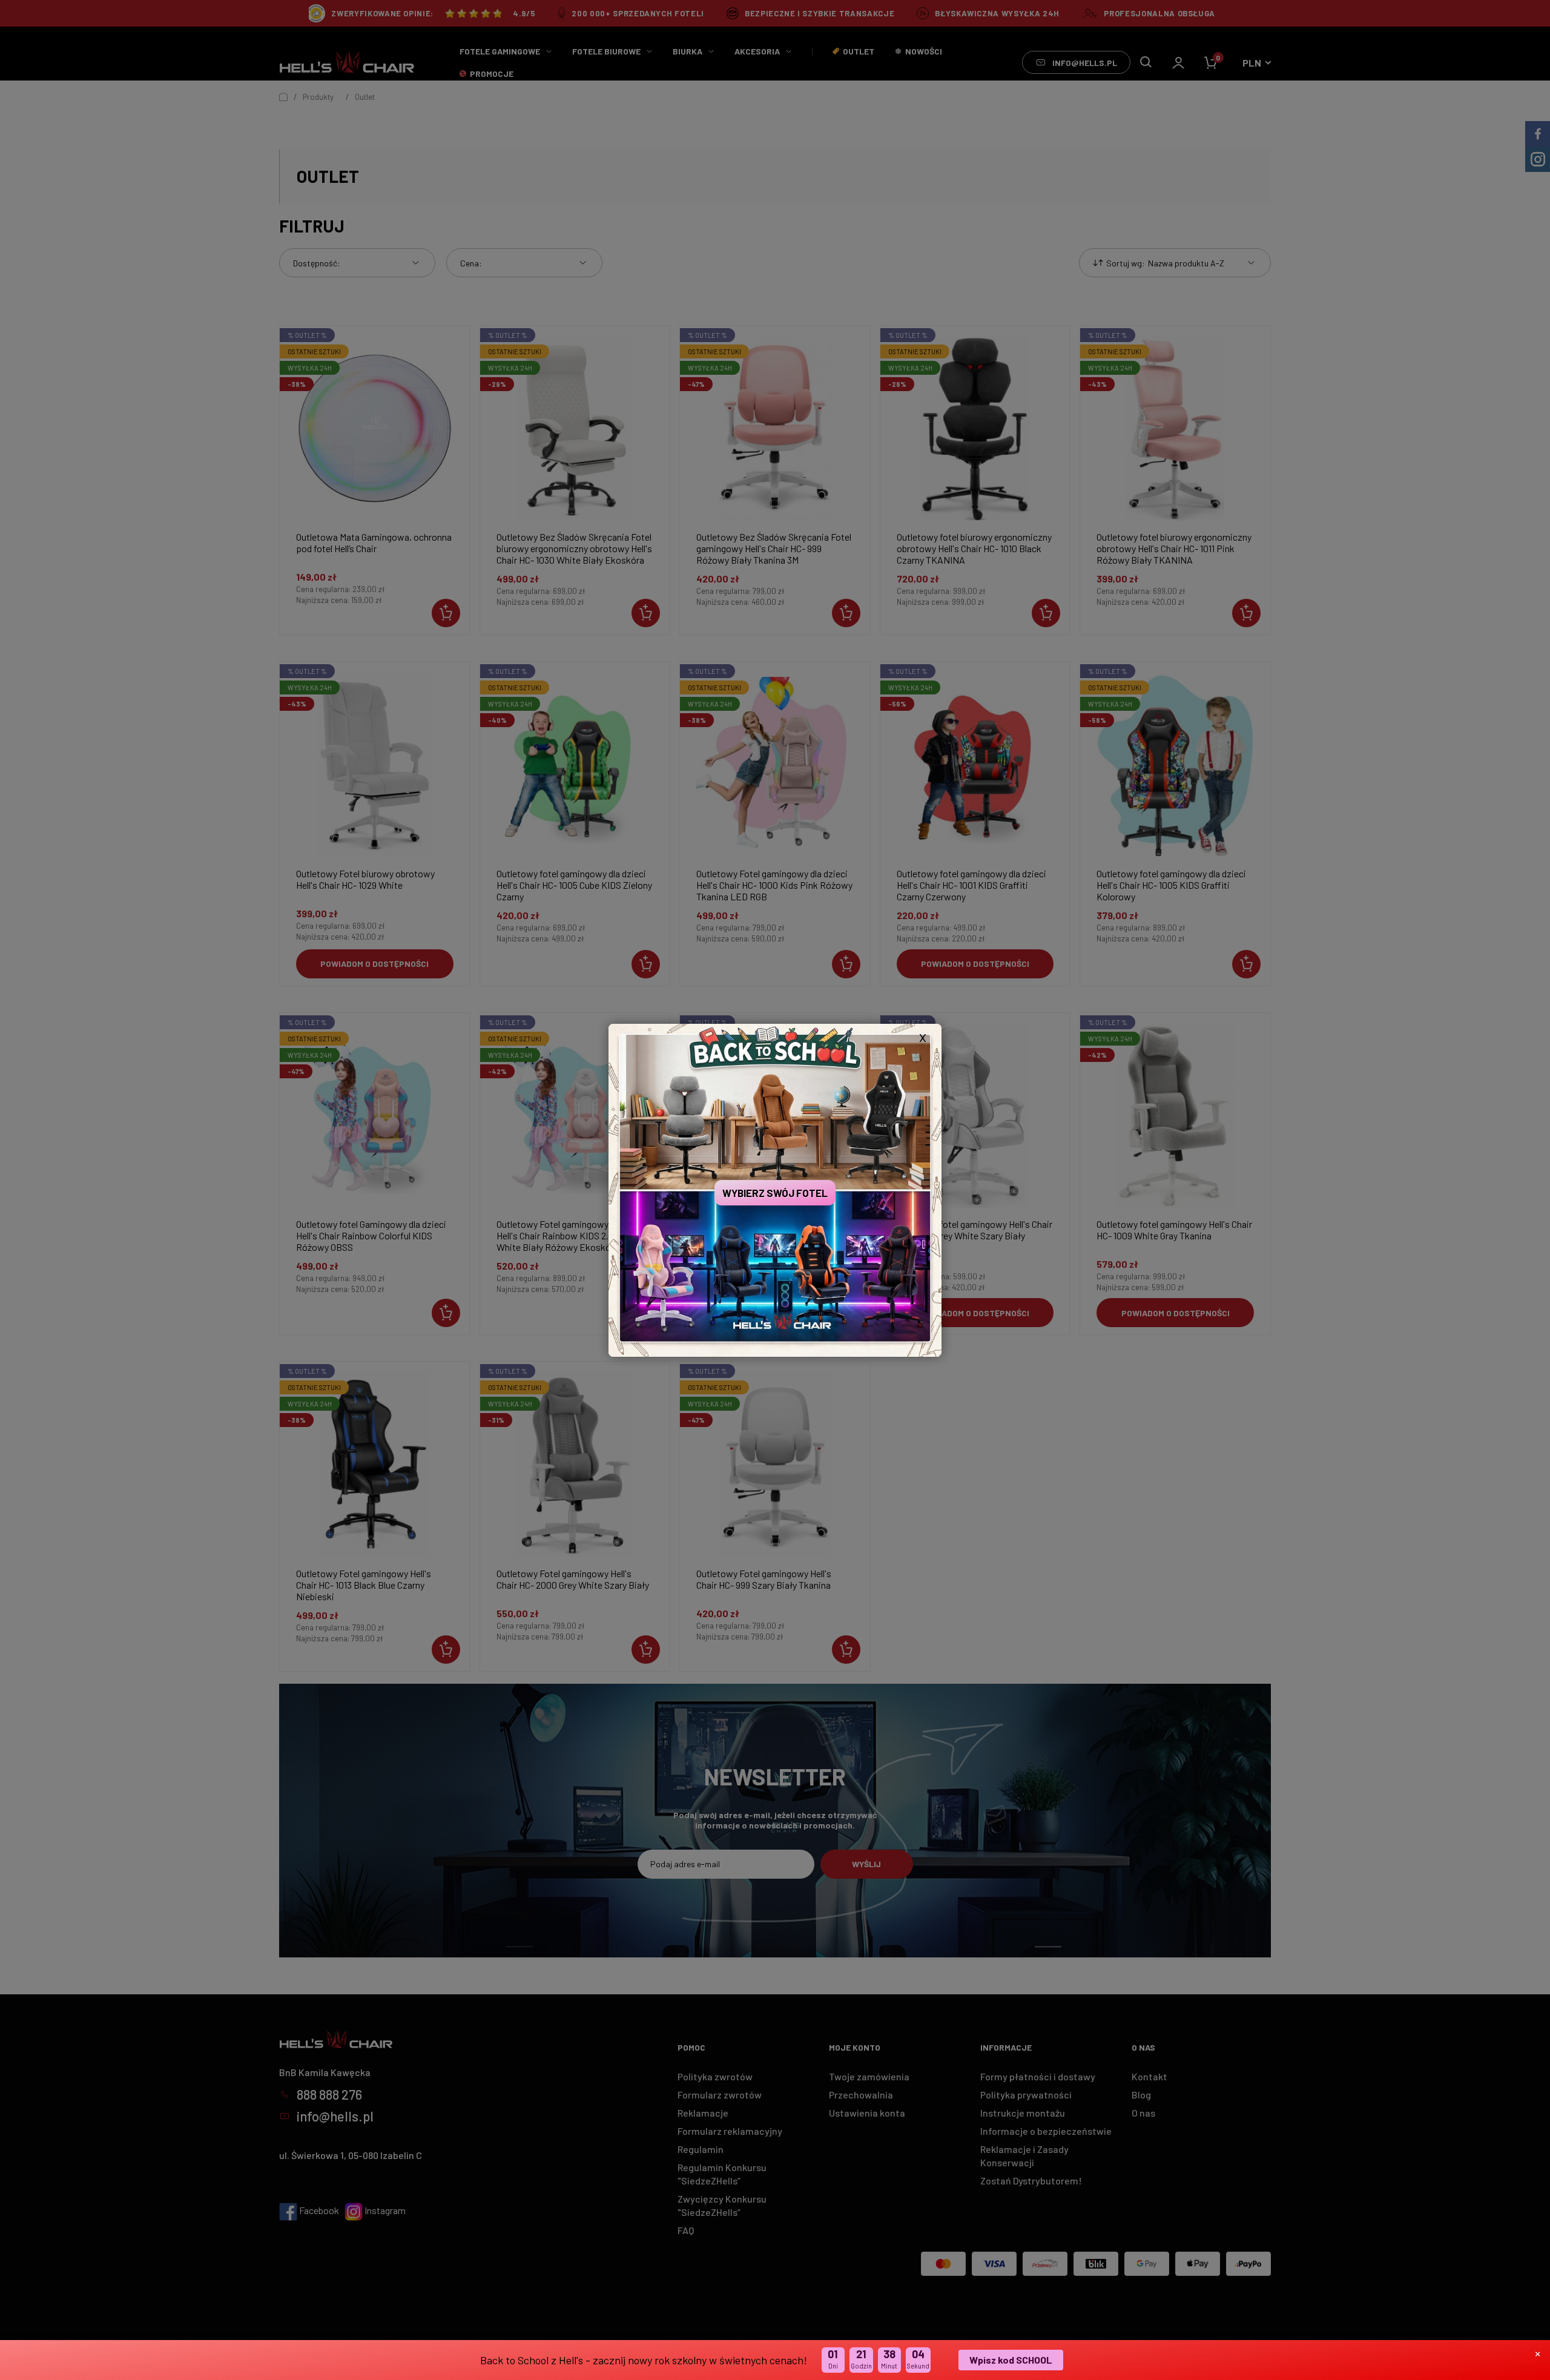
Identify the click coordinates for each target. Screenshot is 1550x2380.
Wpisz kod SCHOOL (1011, 2360)
